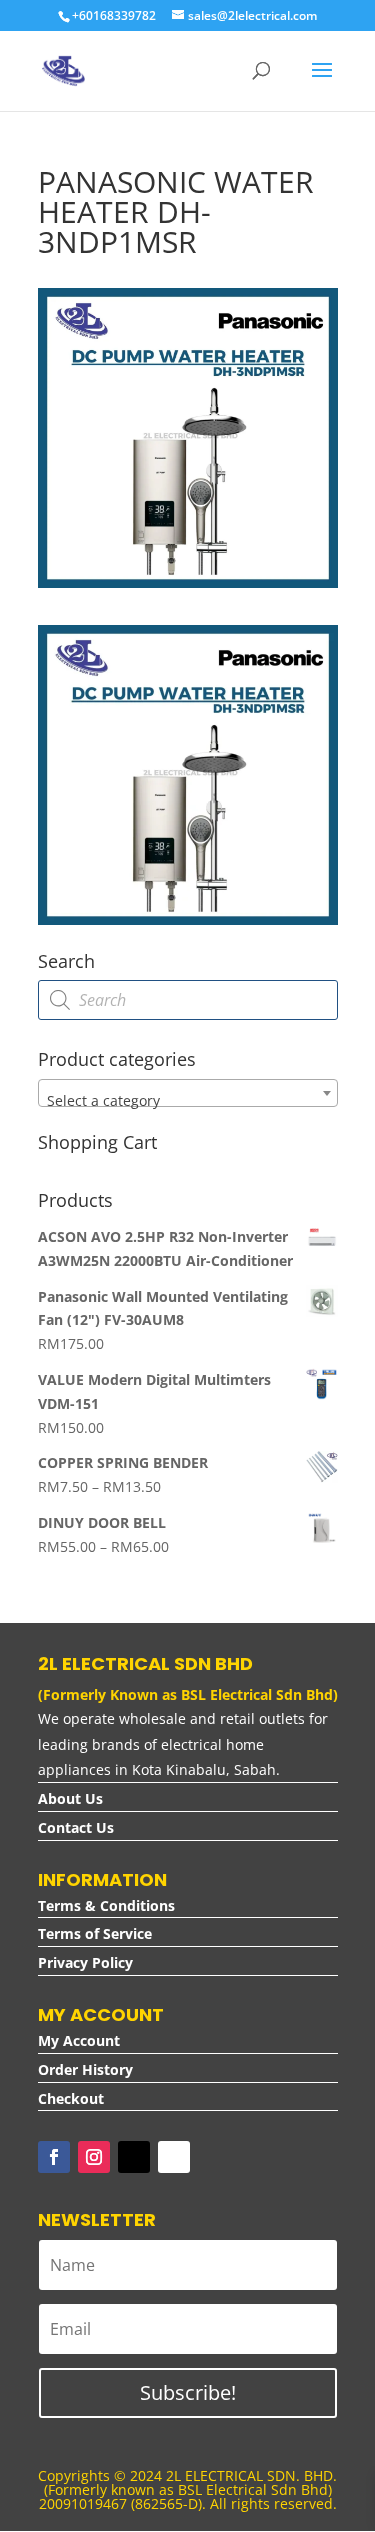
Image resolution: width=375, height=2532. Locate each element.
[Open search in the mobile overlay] (188, 1000)
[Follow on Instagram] (94, 2157)
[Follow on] (174, 2157)
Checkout (71, 2098)
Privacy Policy (85, 1962)
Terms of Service (95, 1933)
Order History (85, 2069)
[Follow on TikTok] (134, 2157)
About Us (70, 1798)
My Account (79, 2040)
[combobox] (188, 1093)
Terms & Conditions (106, 1905)
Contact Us (76, 1827)
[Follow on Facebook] (54, 2157)
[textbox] (188, 1101)
